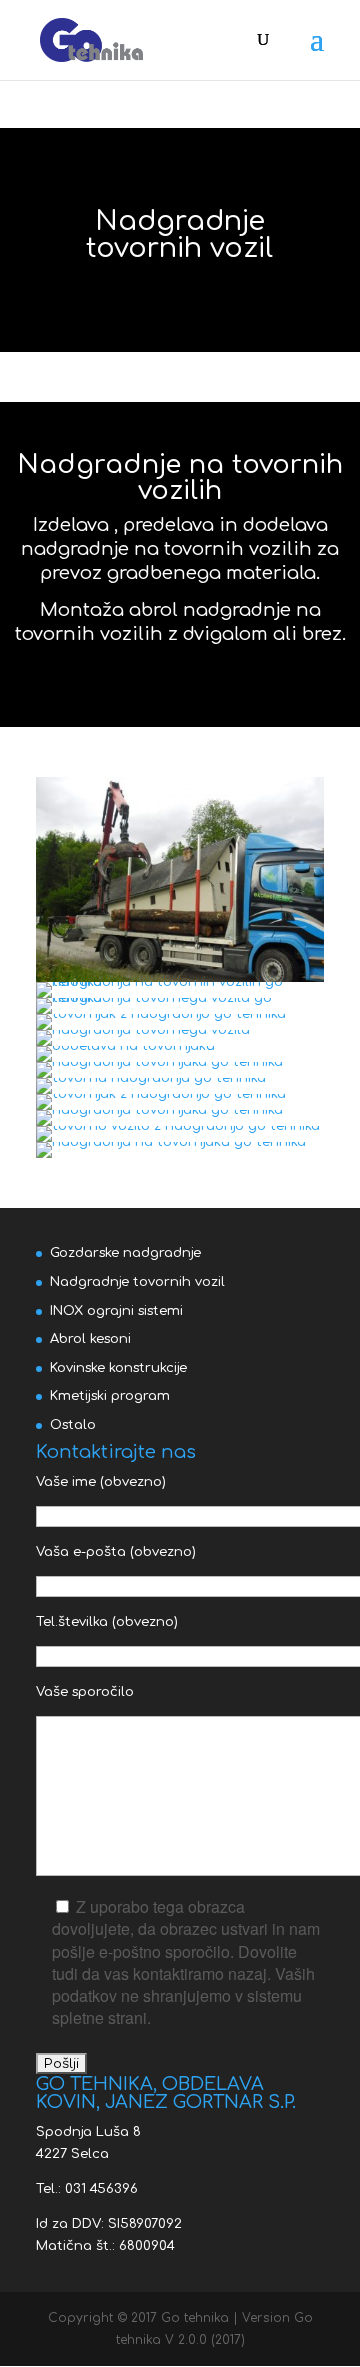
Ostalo (73, 1425)
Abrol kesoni (90, 1339)
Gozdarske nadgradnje (125, 1253)
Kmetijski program (110, 1396)
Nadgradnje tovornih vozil (137, 1282)
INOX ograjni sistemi (116, 1311)
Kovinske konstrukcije (118, 1368)
